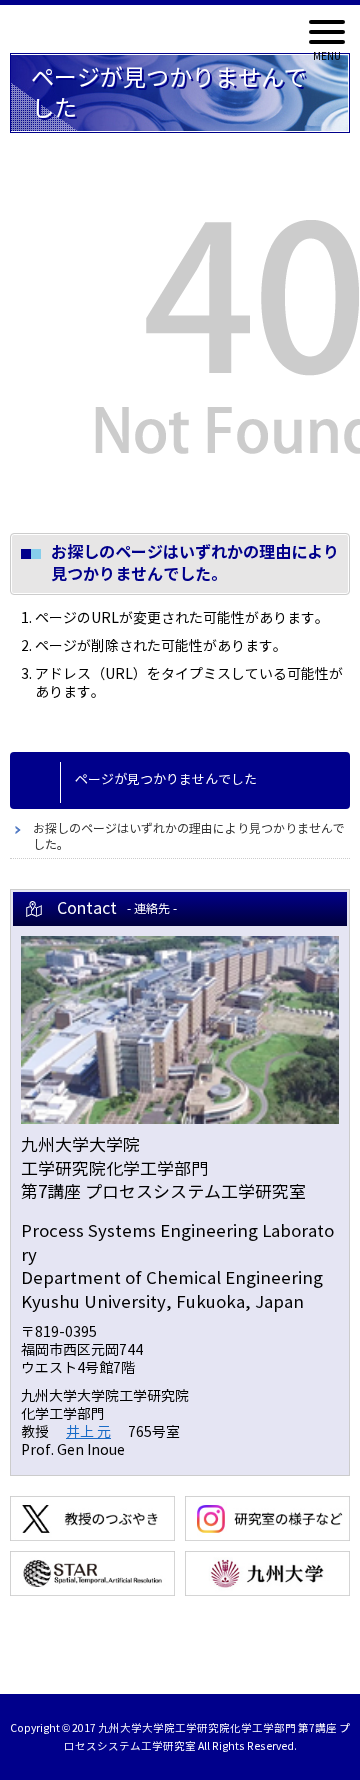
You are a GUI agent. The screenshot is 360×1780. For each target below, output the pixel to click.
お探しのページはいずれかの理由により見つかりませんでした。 (189, 836)
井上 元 (88, 1432)
